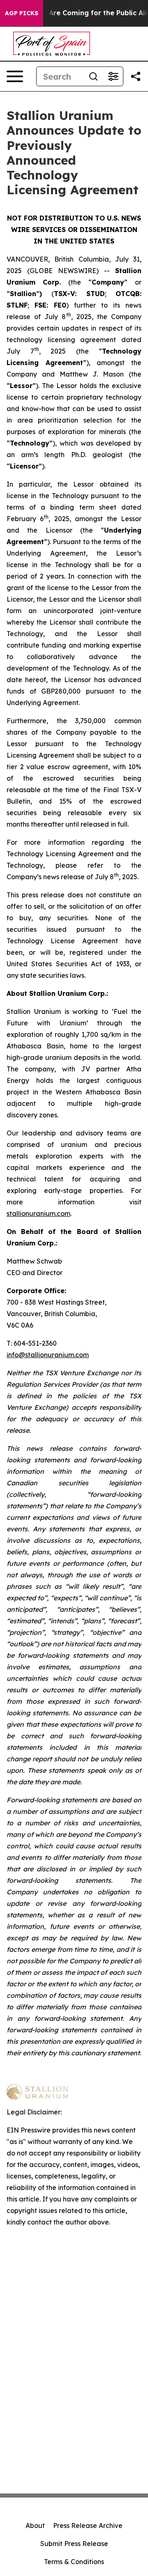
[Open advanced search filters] (113, 76)
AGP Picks (22, 13)
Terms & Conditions (74, 2562)
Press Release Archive (88, 2525)
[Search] (93, 76)
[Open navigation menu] (15, 76)
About (35, 2525)
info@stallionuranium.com (48, 1355)
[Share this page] (136, 76)
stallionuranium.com (38, 1213)
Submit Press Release (74, 2544)
